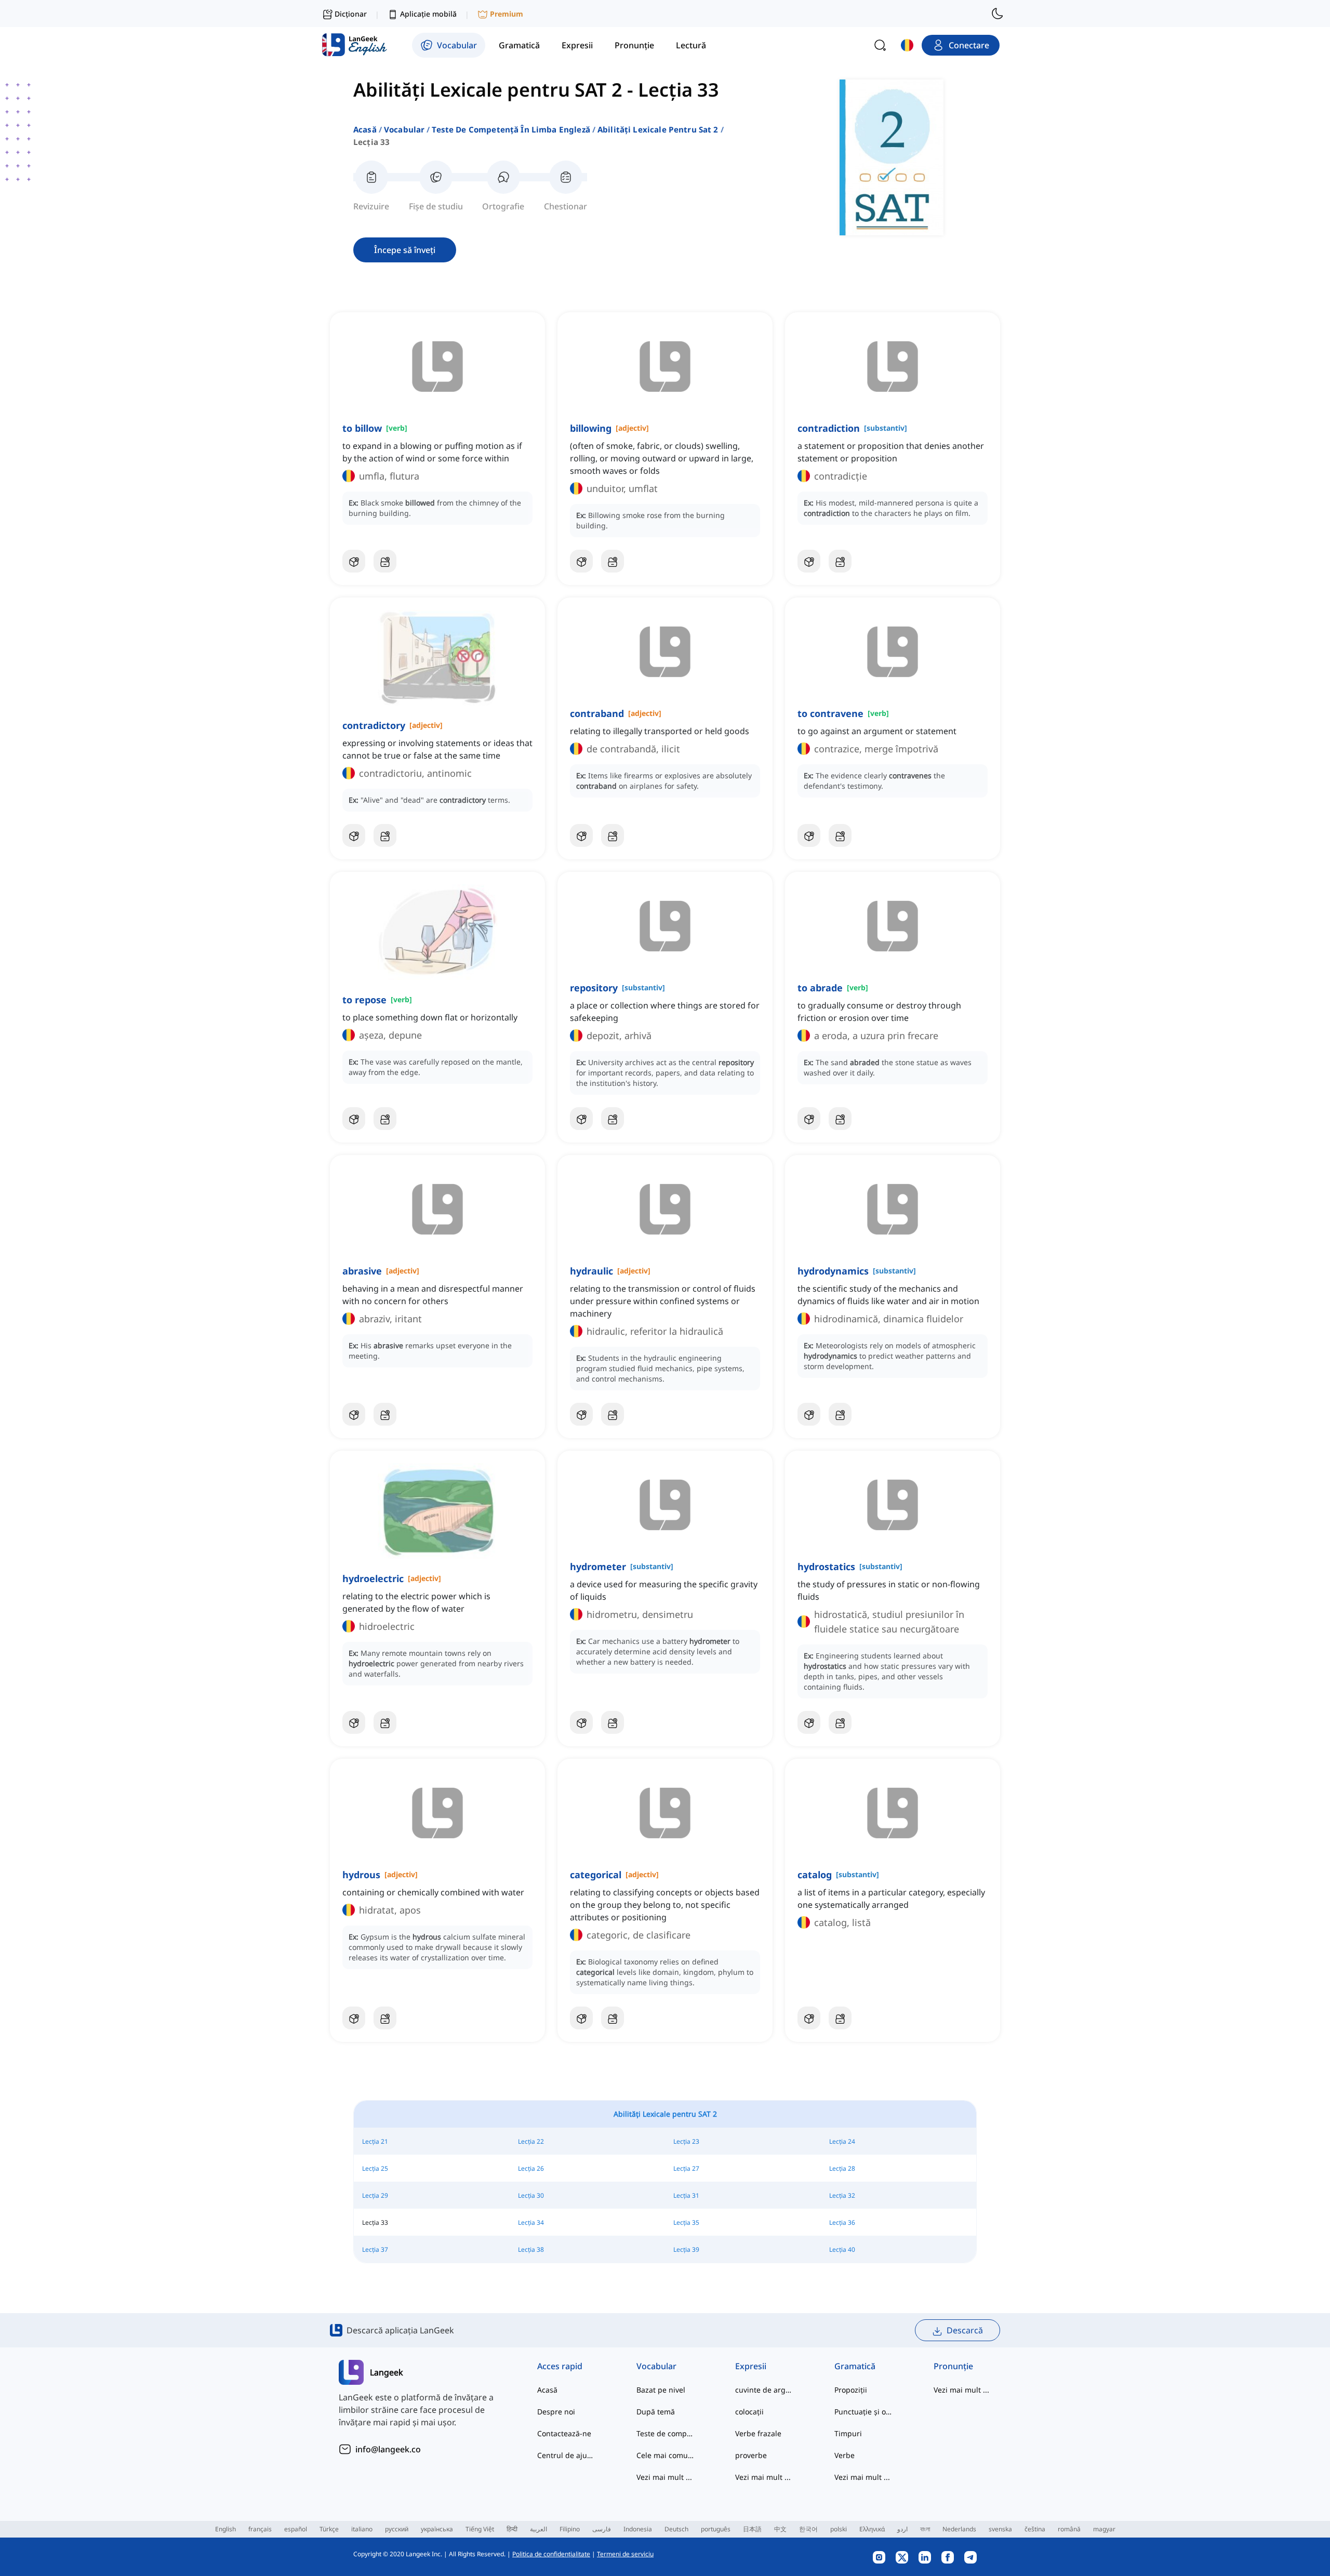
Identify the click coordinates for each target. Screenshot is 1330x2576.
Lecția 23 (686, 2141)
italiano (362, 2529)
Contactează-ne (564, 2433)
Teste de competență (665, 2433)
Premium (507, 14)
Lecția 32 (842, 2195)
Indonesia (638, 2529)
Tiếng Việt (480, 2529)
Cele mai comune (665, 2455)
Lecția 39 (686, 2249)
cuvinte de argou (764, 2390)
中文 (780, 2529)
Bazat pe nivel (661, 2390)
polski (839, 2529)
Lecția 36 (842, 2222)
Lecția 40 (842, 2249)
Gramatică (855, 2366)
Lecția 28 (842, 2168)
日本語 (752, 2529)
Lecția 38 (531, 2249)
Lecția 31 (686, 2195)
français (260, 2529)
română (1069, 2529)
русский (397, 2529)
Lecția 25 (375, 2168)
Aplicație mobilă (428, 14)
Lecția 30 (531, 2195)
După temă (656, 2412)
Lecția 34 (531, 2222)
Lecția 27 (686, 2168)
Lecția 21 (375, 2141)
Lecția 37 (375, 2249)
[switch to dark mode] (997, 14)
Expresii (751, 2366)
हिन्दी (512, 2529)
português (716, 2529)
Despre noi (556, 2412)
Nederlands (959, 2529)
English (225, 2529)
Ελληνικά (872, 2529)
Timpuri (848, 2433)
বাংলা (925, 2529)
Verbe (844, 2455)
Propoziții (851, 2390)
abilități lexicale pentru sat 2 (658, 129)
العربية (538, 2529)
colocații (749, 2412)
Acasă (365, 129)
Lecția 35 (686, 2222)
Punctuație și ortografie (863, 2412)
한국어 (808, 2529)
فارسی (602, 2529)
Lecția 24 (842, 2141)
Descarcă (965, 2330)
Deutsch (676, 2529)
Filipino (570, 2529)
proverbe (751, 2455)
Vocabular (404, 129)
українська (437, 2529)
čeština (1035, 2529)
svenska (1000, 2529)
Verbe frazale (758, 2433)
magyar (1104, 2529)
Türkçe (329, 2529)
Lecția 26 (531, 2168)
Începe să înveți (405, 250)
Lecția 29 (375, 2195)
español (296, 2529)
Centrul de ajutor (566, 2455)
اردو (902, 2529)
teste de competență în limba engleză (511, 129)
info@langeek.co (388, 2449)
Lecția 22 (531, 2141)
